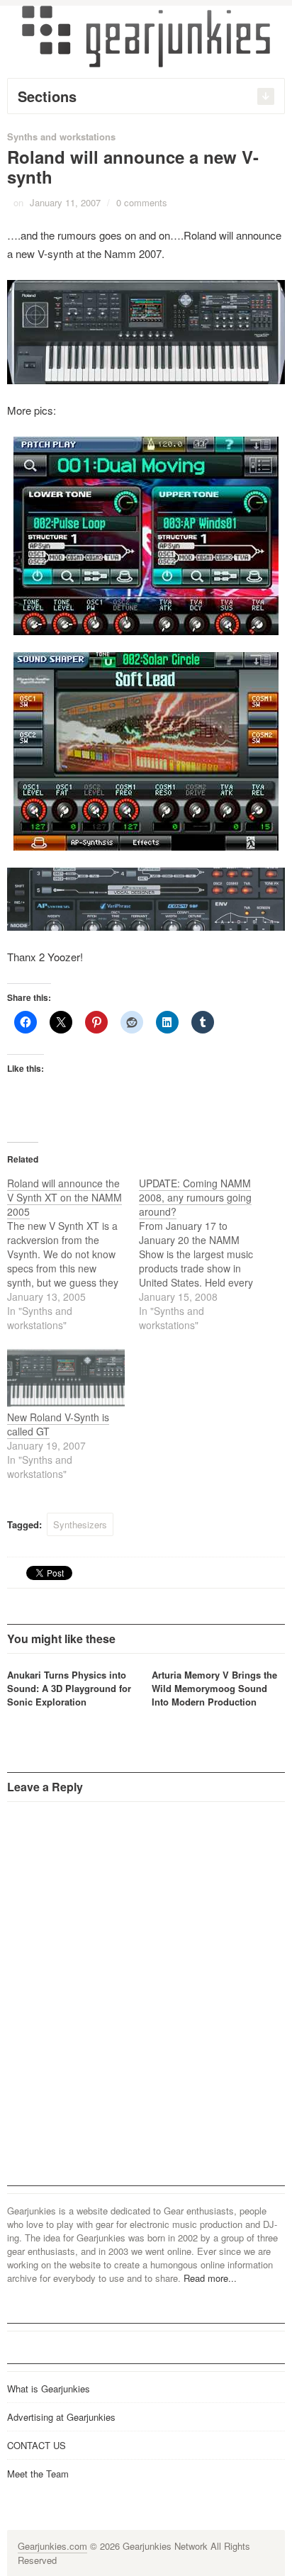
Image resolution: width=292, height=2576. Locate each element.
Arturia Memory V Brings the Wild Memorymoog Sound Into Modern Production (214, 1688)
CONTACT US (36, 2445)
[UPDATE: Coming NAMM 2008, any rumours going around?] (205, 1254)
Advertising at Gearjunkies (61, 2417)
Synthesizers (80, 1524)
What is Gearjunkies (49, 2389)
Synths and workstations (61, 136)
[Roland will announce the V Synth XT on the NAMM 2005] (73, 1254)
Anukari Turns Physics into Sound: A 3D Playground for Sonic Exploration (69, 1688)
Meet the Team (38, 2474)
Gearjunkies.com (52, 2546)
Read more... (210, 2278)
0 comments (142, 202)
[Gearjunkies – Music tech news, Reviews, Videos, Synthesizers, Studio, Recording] (146, 35)
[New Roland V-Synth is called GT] (66, 1376)
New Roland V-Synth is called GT (58, 1424)
